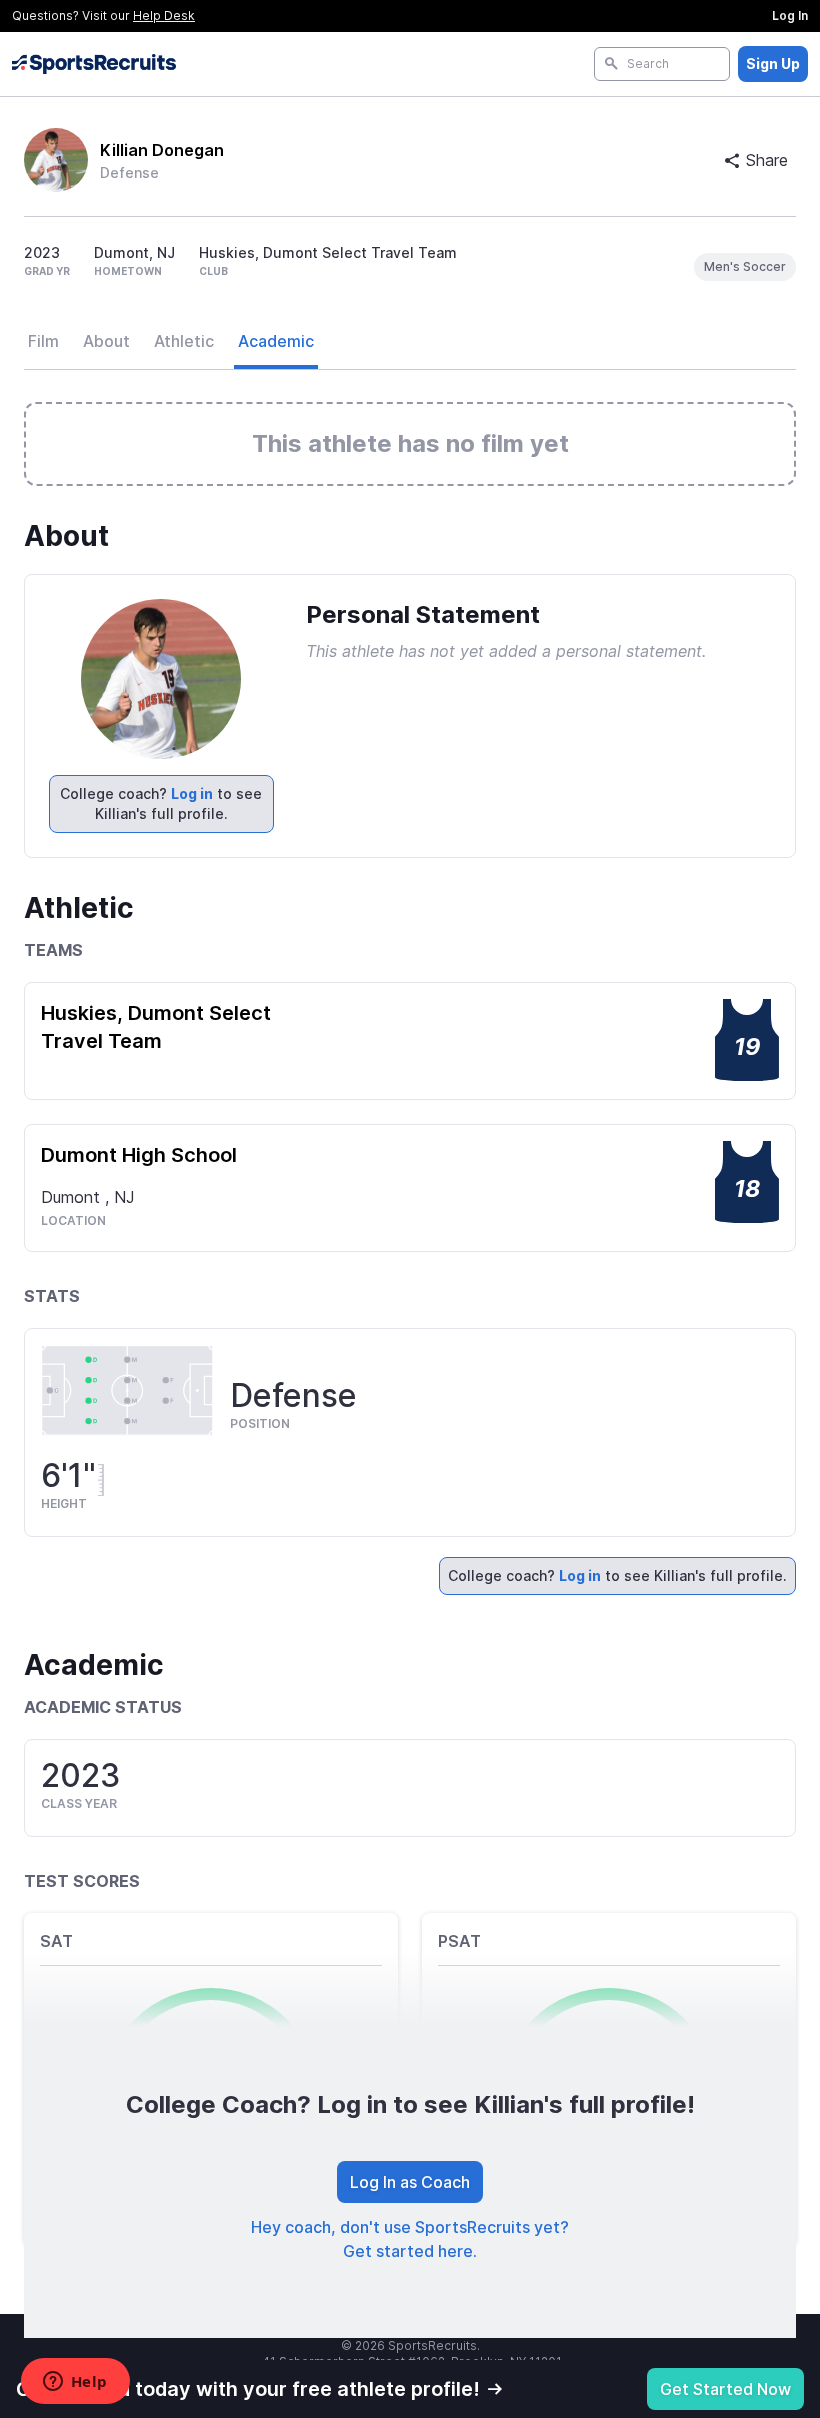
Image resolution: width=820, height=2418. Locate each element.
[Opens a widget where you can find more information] (75, 2383)
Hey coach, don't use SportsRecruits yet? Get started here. (410, 2239)
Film (43, 341)
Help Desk (164, 15)
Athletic (184, 341)
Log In (790, 15)
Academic (276, 341)
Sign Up (773, 63)
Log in (192, 793)
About (106, 341)
